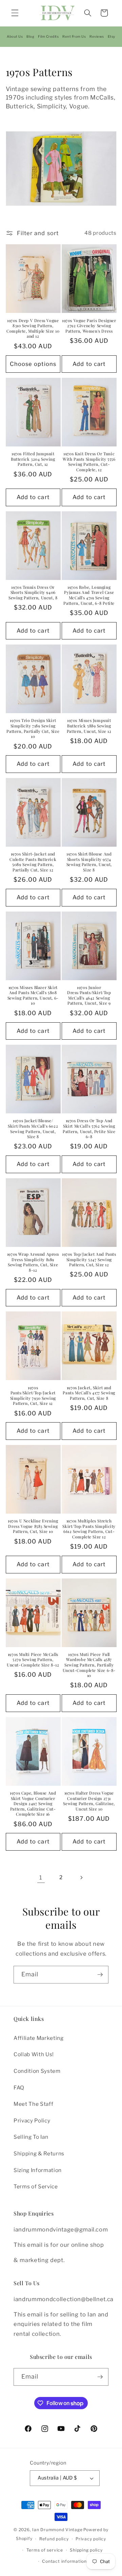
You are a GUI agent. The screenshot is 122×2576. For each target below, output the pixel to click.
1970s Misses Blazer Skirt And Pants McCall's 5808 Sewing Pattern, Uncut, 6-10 (33, 995)
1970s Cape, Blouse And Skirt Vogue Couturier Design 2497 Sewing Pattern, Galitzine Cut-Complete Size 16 (33, 1804)
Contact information (64, 2561)
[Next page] (81, 1877)
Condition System (37, 2071)
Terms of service (45, 2550)
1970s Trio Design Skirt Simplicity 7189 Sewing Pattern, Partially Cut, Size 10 (33, 728)
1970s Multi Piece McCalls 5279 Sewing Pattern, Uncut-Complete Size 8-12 (33, 1660)
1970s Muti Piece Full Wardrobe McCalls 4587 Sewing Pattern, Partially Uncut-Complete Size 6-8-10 (89, 1665)
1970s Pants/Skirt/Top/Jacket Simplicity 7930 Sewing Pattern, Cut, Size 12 (33, 1396)
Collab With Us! (34, 2054)
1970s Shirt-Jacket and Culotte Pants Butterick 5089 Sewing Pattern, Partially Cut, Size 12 (33, 862)
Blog (30, 36)
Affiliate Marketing (39, 2038)
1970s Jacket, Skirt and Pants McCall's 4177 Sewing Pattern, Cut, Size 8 (89, 1393)
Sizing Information (38, 2170)
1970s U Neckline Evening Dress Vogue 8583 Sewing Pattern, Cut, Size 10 (33, 1526)
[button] (15, 13)
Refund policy (54, 2539)
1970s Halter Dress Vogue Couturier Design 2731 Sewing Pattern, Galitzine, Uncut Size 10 (89, 1801)
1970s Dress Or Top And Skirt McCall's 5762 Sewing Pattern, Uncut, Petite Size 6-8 (89, 1129)
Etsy (111, 36)
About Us (15, 36)
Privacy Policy (32, 2121)
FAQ (19, 2088)
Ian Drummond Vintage (57, 2530)
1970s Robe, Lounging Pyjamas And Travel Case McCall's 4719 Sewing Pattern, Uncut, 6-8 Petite (89, 595)
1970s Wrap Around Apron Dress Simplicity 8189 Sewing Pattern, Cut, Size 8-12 (33, 1262)
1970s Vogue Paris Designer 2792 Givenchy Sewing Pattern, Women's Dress (89, 326)
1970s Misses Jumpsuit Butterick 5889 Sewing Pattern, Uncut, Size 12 (89, 726)
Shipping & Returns (39, 2154)
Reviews (97, 36)
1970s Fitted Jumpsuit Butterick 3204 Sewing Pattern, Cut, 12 (33, 459)
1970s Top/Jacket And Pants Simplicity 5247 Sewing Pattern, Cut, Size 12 (89, 1259)
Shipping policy (86, 2550)
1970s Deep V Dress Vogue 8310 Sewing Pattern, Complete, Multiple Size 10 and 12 (33, 329)
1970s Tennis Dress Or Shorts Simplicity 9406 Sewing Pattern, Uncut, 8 (33, 593)
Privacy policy (91, 2539)
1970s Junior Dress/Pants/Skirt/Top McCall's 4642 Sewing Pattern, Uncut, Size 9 (89, 995)
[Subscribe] (100, 1975)
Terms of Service (36, 2186)
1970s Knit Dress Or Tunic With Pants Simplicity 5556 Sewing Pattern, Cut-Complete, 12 (89, 462)
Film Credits (48, 36)
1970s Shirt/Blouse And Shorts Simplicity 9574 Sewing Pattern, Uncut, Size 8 (89, 862)
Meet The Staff (33, 2104)
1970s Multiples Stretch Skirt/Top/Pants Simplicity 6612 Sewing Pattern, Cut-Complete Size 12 (89, 1529)
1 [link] (41, 1877)
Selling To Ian (31, 2137)
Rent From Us (74, 36)
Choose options (33, 364)
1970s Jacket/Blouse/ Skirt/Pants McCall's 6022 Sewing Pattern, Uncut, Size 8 (33, 1129)
